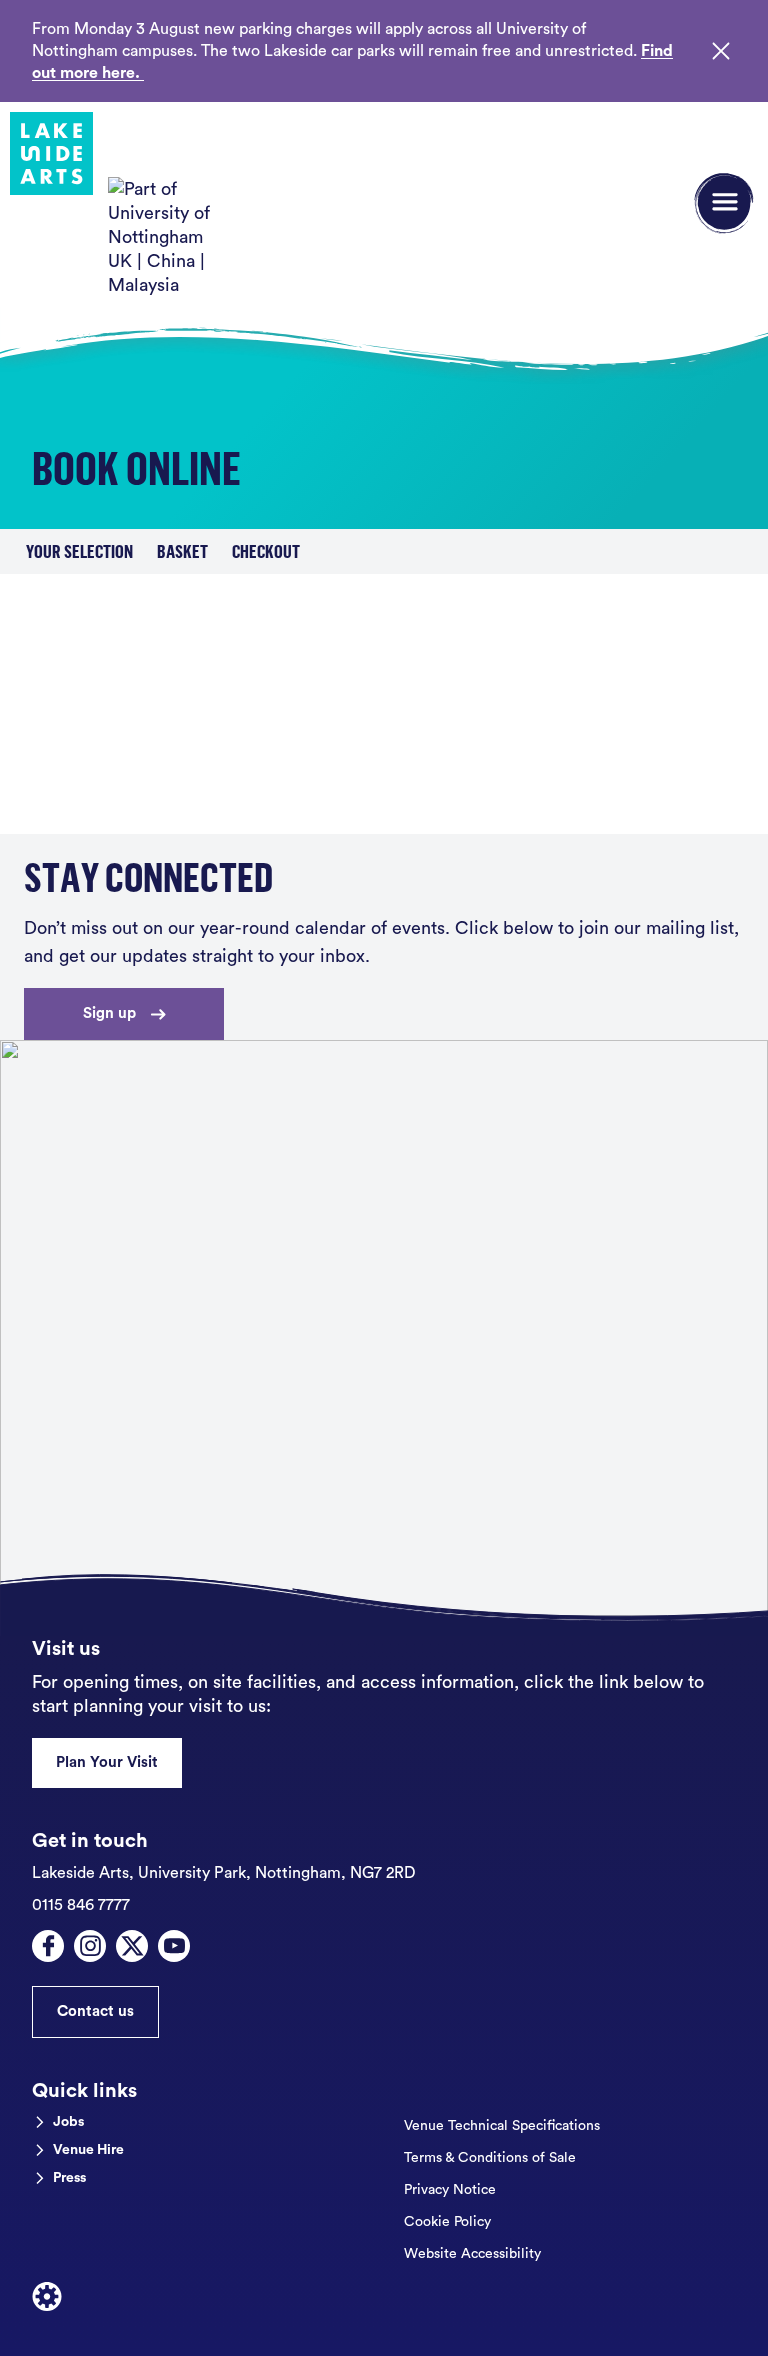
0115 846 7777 (81, 1905)
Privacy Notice (450, 2190)
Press (69, 2178)
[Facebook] (48, 1946)
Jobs (68, 2122)
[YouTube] (174, 1946)
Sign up (109, 1013)
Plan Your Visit (107, 1762)
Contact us (95, 2011)
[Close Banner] (721, 51)
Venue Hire (88, 2150)
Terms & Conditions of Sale (490, 2158)
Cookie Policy (447, 2222)
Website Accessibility (472, 2254)
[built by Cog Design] (47, 2297)
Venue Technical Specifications (502, 2126)
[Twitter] (132, 1946)
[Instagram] (90, 1946)
